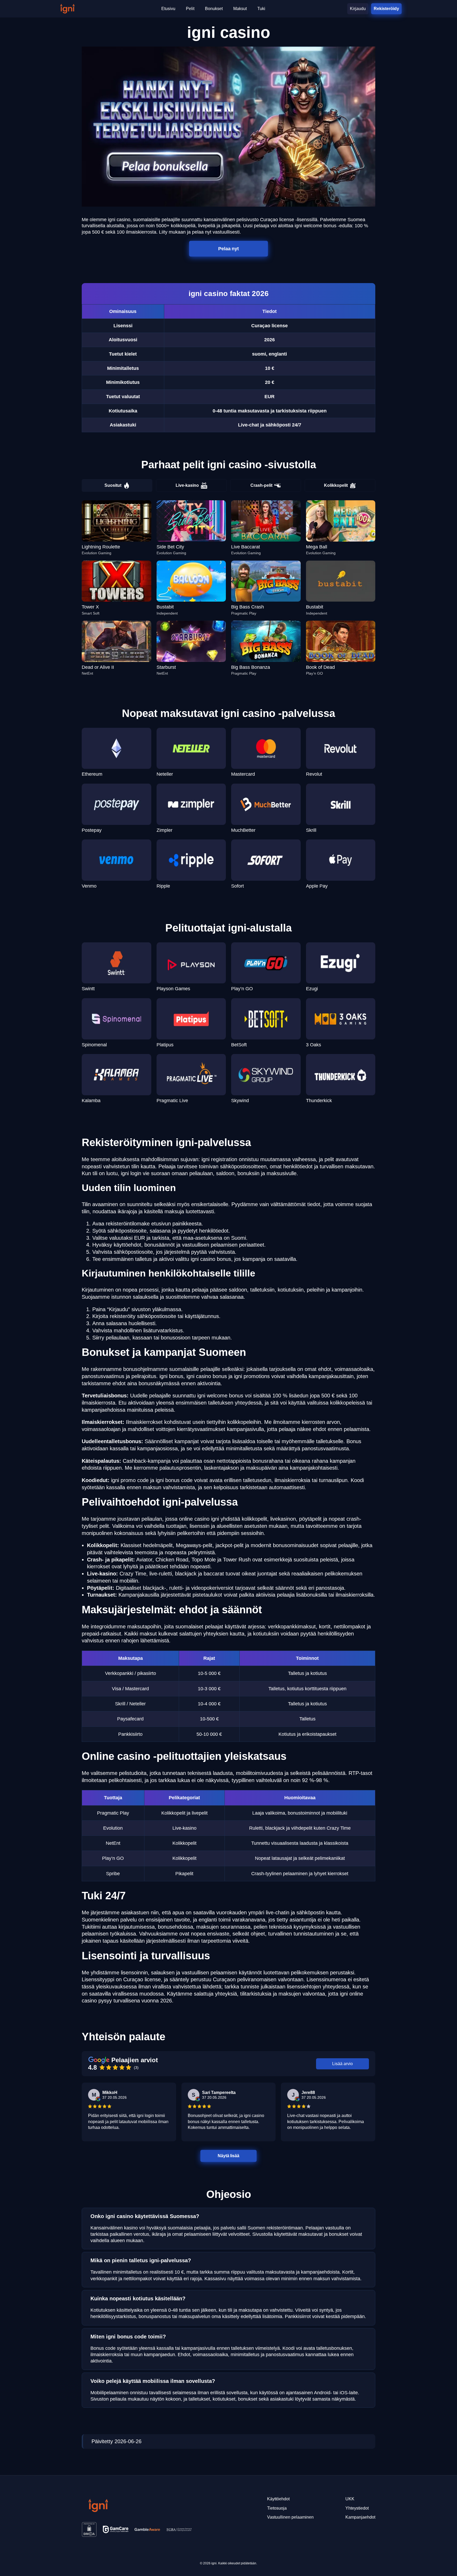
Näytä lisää (229, 2155)
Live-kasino (187, 485)
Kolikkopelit (336, 485)
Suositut (113, 485)
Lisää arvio (342, 2064)
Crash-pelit (261, 485)
